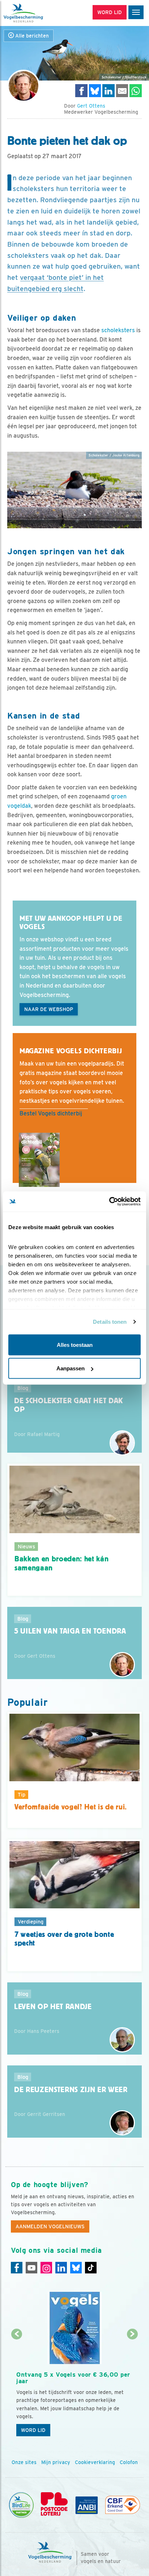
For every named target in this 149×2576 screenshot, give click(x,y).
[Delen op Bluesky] (95, 90)
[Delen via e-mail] (122, 90)
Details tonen (110, 1322)
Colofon (129, 2462)
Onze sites (24, 2462)
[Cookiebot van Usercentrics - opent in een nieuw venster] (109, 1202)
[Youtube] (31, 2268)
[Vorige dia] (17, 2388)
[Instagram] (46, 2268)
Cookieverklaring (95, 2462)
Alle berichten (31, 36)
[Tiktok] (91, 2268)
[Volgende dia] (132, 2388)
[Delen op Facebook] (81, 90)
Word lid (33, 2430)
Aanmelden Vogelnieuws (50, 2226)
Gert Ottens (91, 106)
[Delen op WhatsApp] (136, 90)
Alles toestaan (75, 1345)
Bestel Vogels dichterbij (51, 1113)
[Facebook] (17, 2268)
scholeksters (118, 330)
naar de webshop (49, 1009)
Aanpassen (71, 1368)
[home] (36, 13)
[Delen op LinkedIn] (108, 90)
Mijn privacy (56, 2462)
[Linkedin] (61, 2268)
